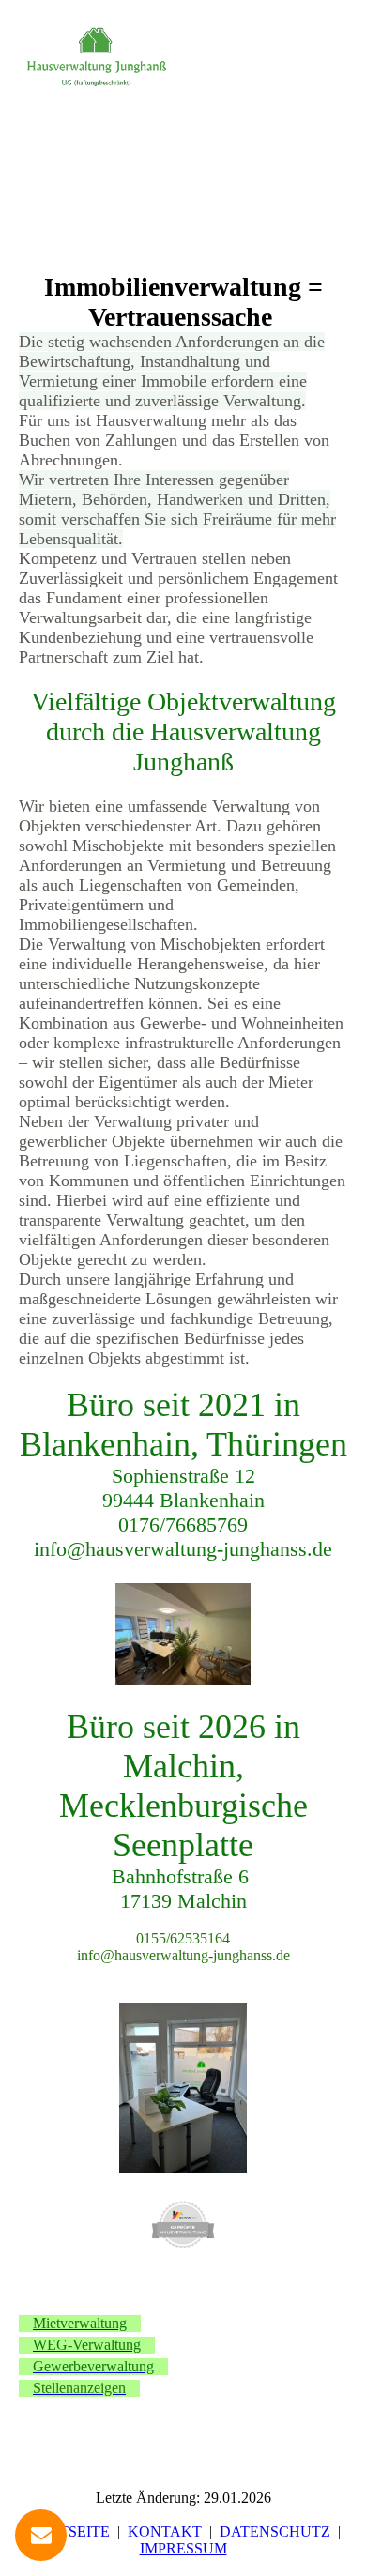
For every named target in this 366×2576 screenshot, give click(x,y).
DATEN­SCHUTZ (275, 2531)
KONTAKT (165, 2531)
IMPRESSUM (183, 2548)
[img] (96, 58)
